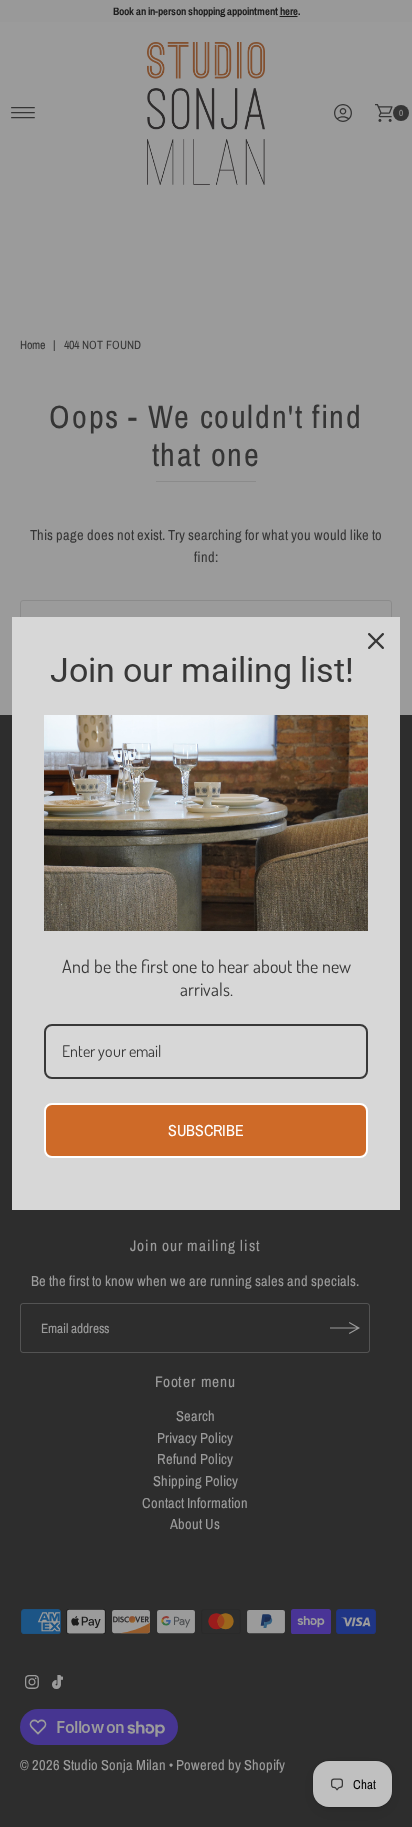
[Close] (376, 641)
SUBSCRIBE (206, 1130)
